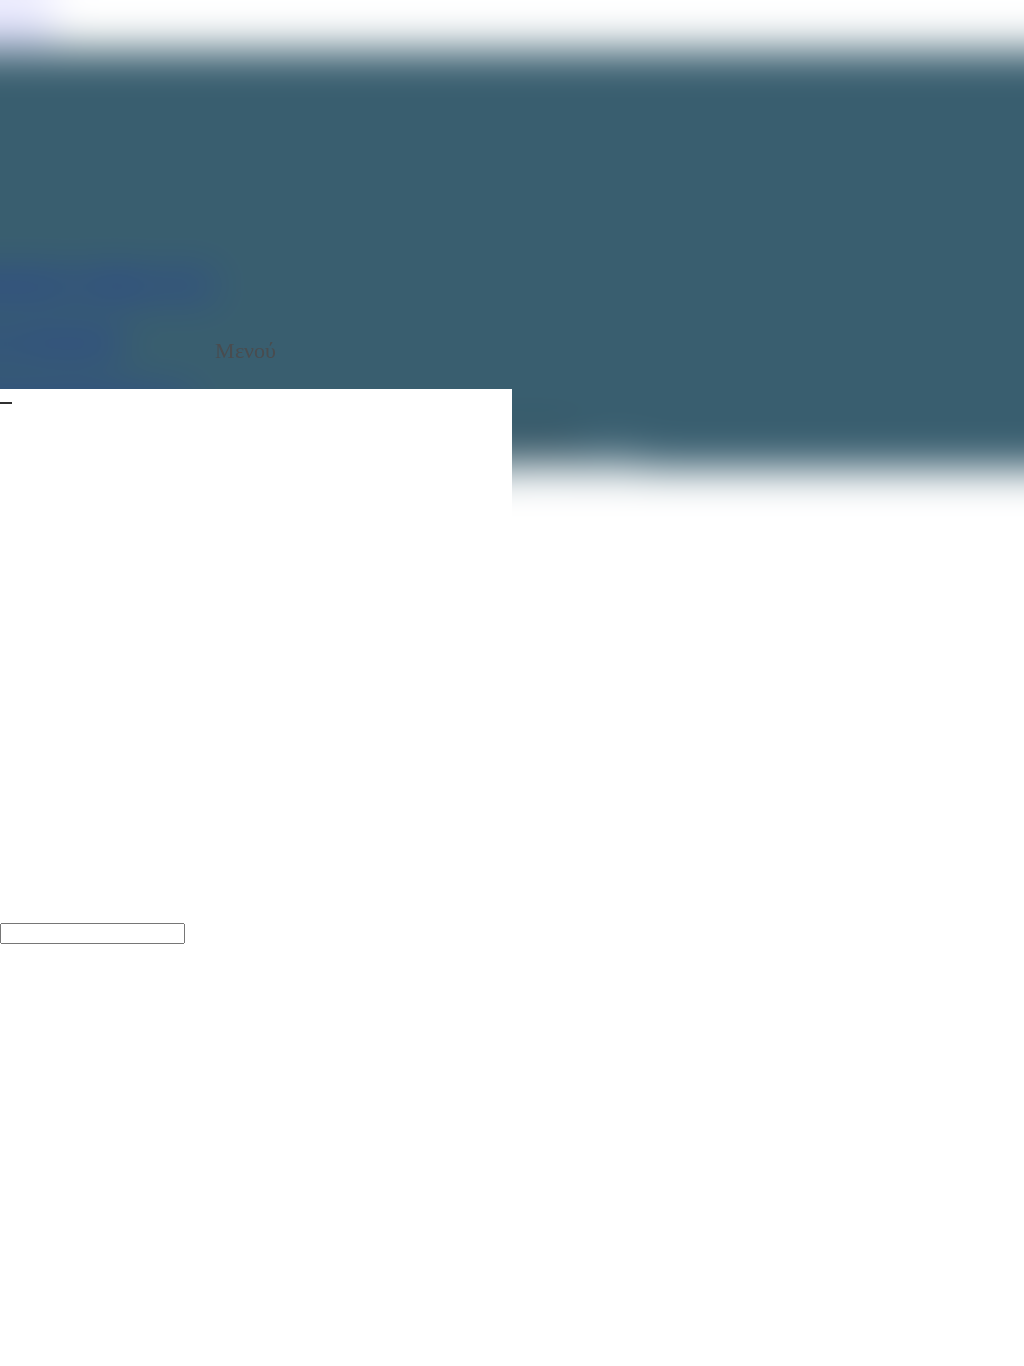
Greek (116, 952)
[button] (256, 351)
